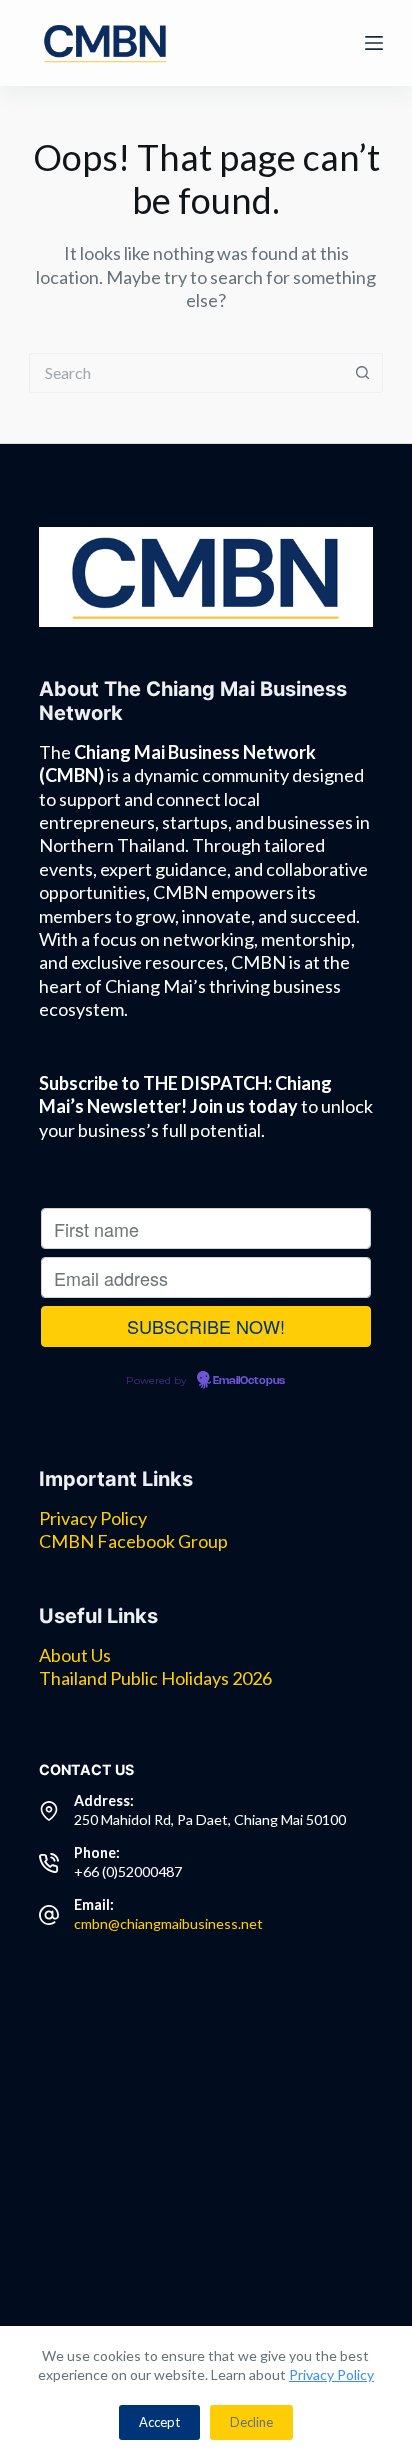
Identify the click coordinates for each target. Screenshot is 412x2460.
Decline (251, 2422)
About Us (75, 1655)
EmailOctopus (249, 1381)
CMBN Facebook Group (133, 1541)
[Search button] (363, 373)
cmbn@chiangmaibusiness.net (168, 1923)
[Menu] (374, 43)
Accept (159, 2422)
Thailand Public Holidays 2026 (155, 1678)
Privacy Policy (331, 2374)
